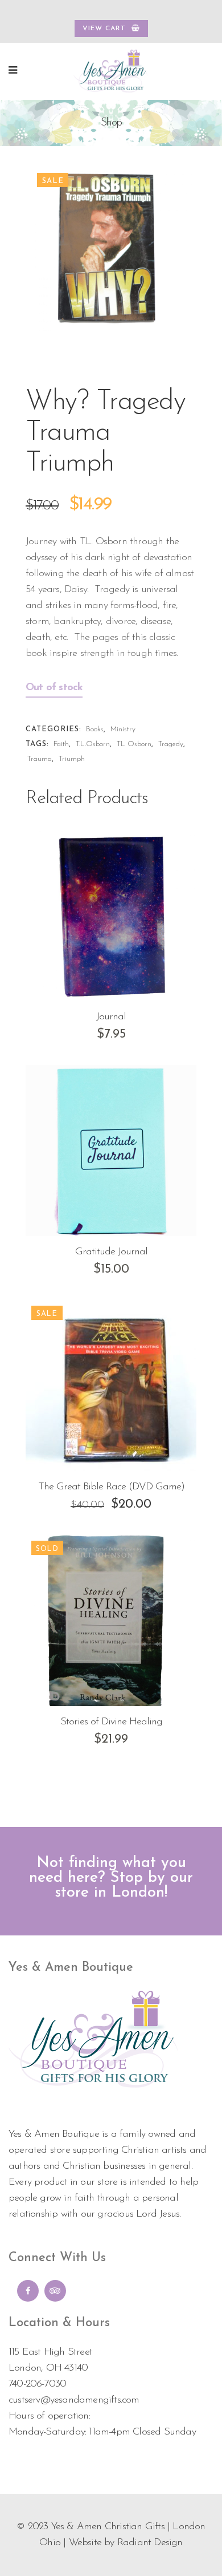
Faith (61, 744)
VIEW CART (104, 29)
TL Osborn (134, 744)
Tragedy (171, 744)
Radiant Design (150, 2543)
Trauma (40, 759)
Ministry (123, 729)
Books (95, 729)
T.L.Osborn (93, 744)
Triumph (72, 759)
